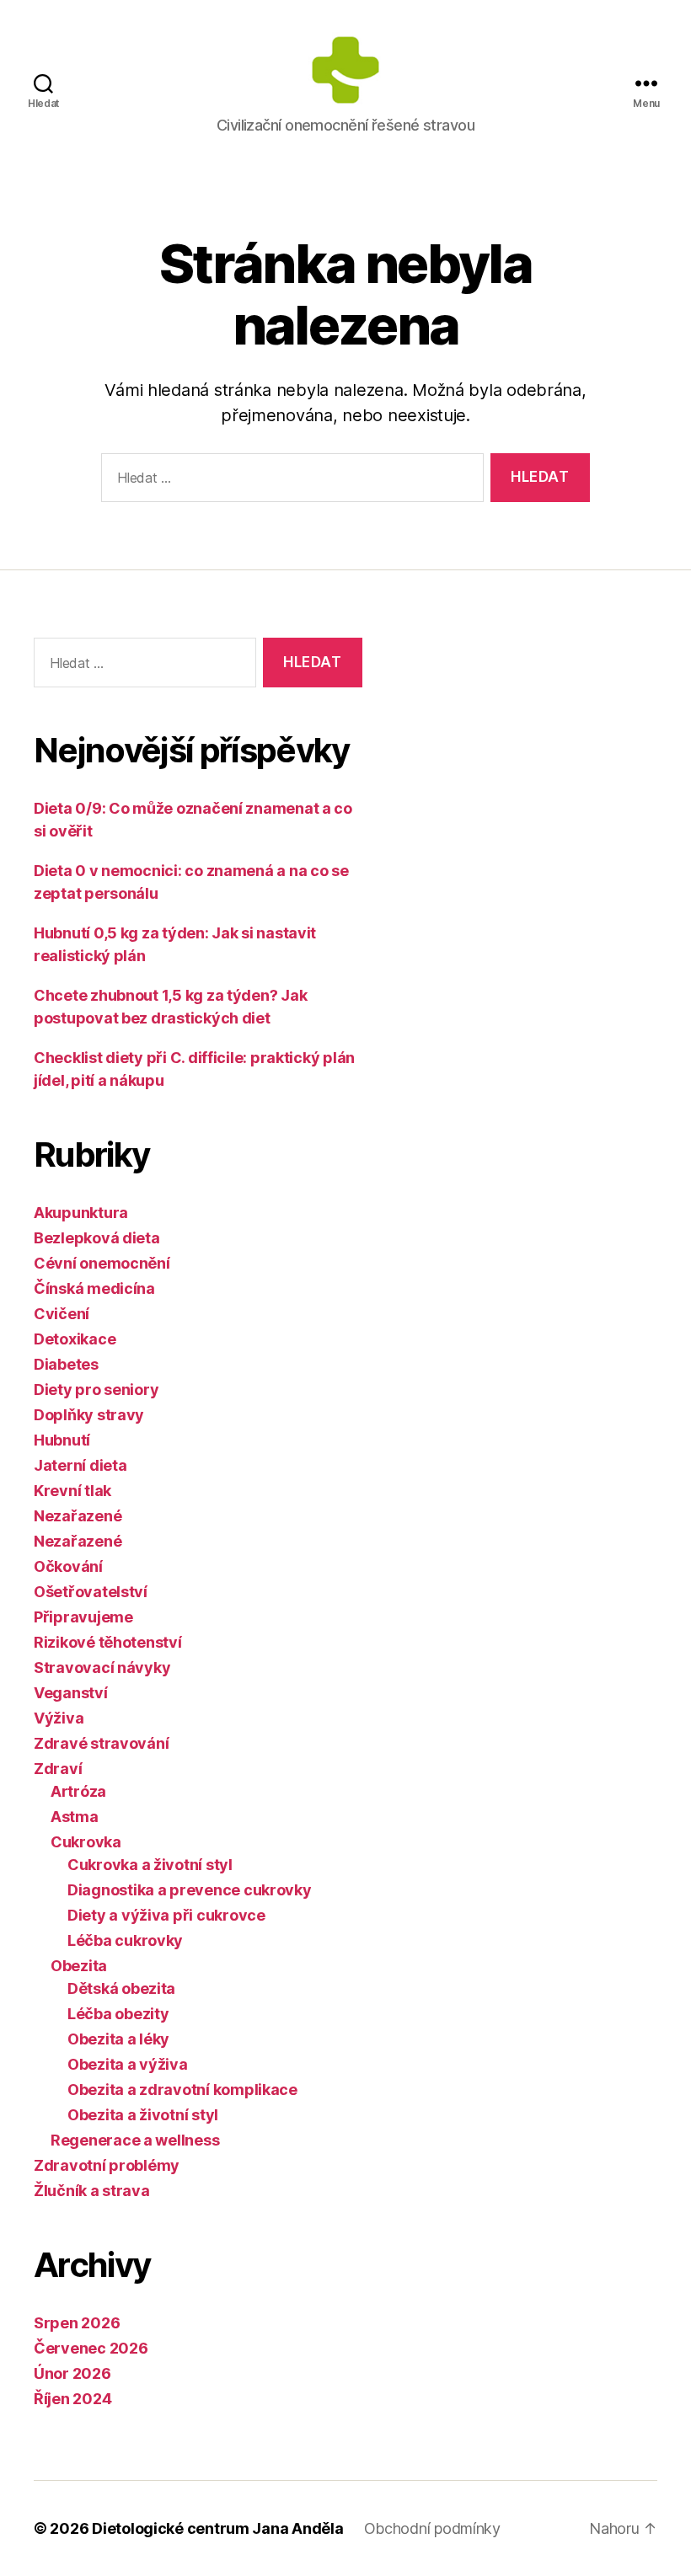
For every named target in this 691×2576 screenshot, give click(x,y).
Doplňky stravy (89, 1415)
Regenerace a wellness (135, 2140)
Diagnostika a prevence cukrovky (190, 1890)
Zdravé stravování (101, 1743)
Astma (75, 1817)
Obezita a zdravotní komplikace (182, 2090)
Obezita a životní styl (143, 2115)
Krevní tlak (72, 1491)
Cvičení (62, 1314)
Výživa (59, 1718)
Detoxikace (75, 1339)
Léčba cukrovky (125, 1940)
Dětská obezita (121, 1988)
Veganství (71, 1693)
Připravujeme (83, 1617)
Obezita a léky (118, 2039)
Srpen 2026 (77, 2323)
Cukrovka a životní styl (150, 1865)
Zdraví (58, 1769)
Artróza (78, 1791)
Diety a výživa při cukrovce (166, 1915)
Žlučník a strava (92, 2191)
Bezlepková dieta (97, 1238)
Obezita (79, 1966)
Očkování (68, 1566)
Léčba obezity (118, 2014)
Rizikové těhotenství (108, 1642)
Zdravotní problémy (107, 2165)
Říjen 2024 (72, 2399)
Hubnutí (62, 1440)
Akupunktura (81, 1213)
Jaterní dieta (80, 1465)
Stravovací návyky (102, 1667)
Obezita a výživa (128, 2064)
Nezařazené (78, 1516)
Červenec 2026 (91, 2348)
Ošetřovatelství (91, 1592)
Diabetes (66, 1364)
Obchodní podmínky (432, 2528)
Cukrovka (86, 1842)
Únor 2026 (72, 2373)
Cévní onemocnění (102, 1263)
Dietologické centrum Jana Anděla (217, 2528)
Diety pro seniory (96, 1390)
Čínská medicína (94, 1288)
